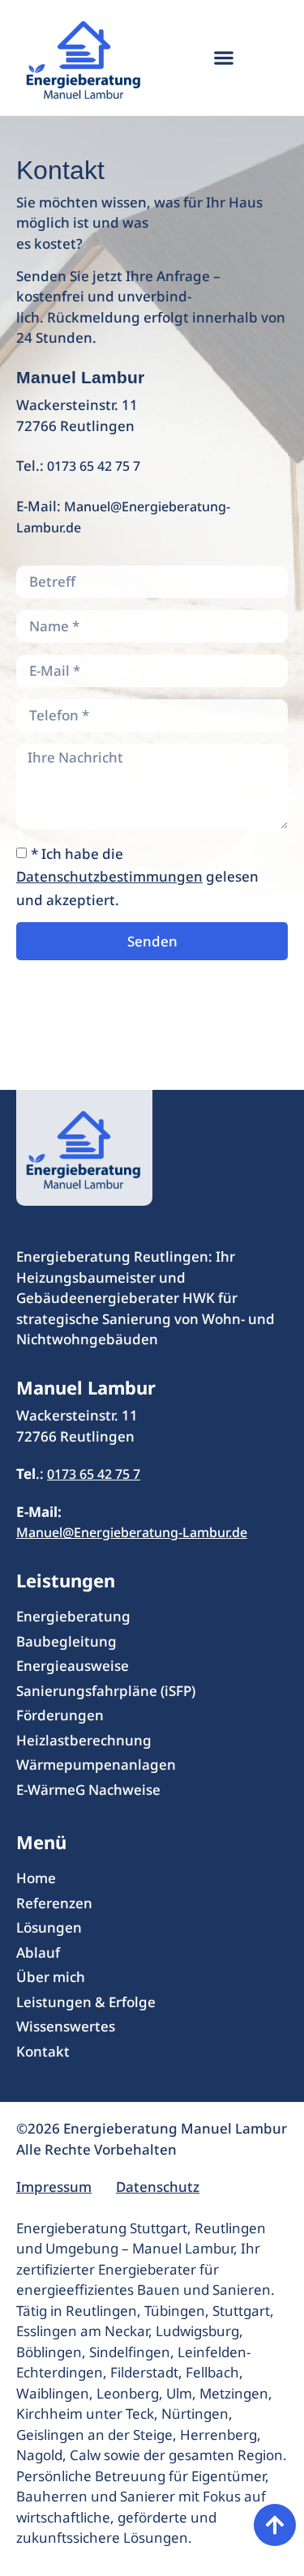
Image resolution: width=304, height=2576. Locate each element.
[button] (223, 58)
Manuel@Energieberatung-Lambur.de (132, 1532)
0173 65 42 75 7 (94, 466)
